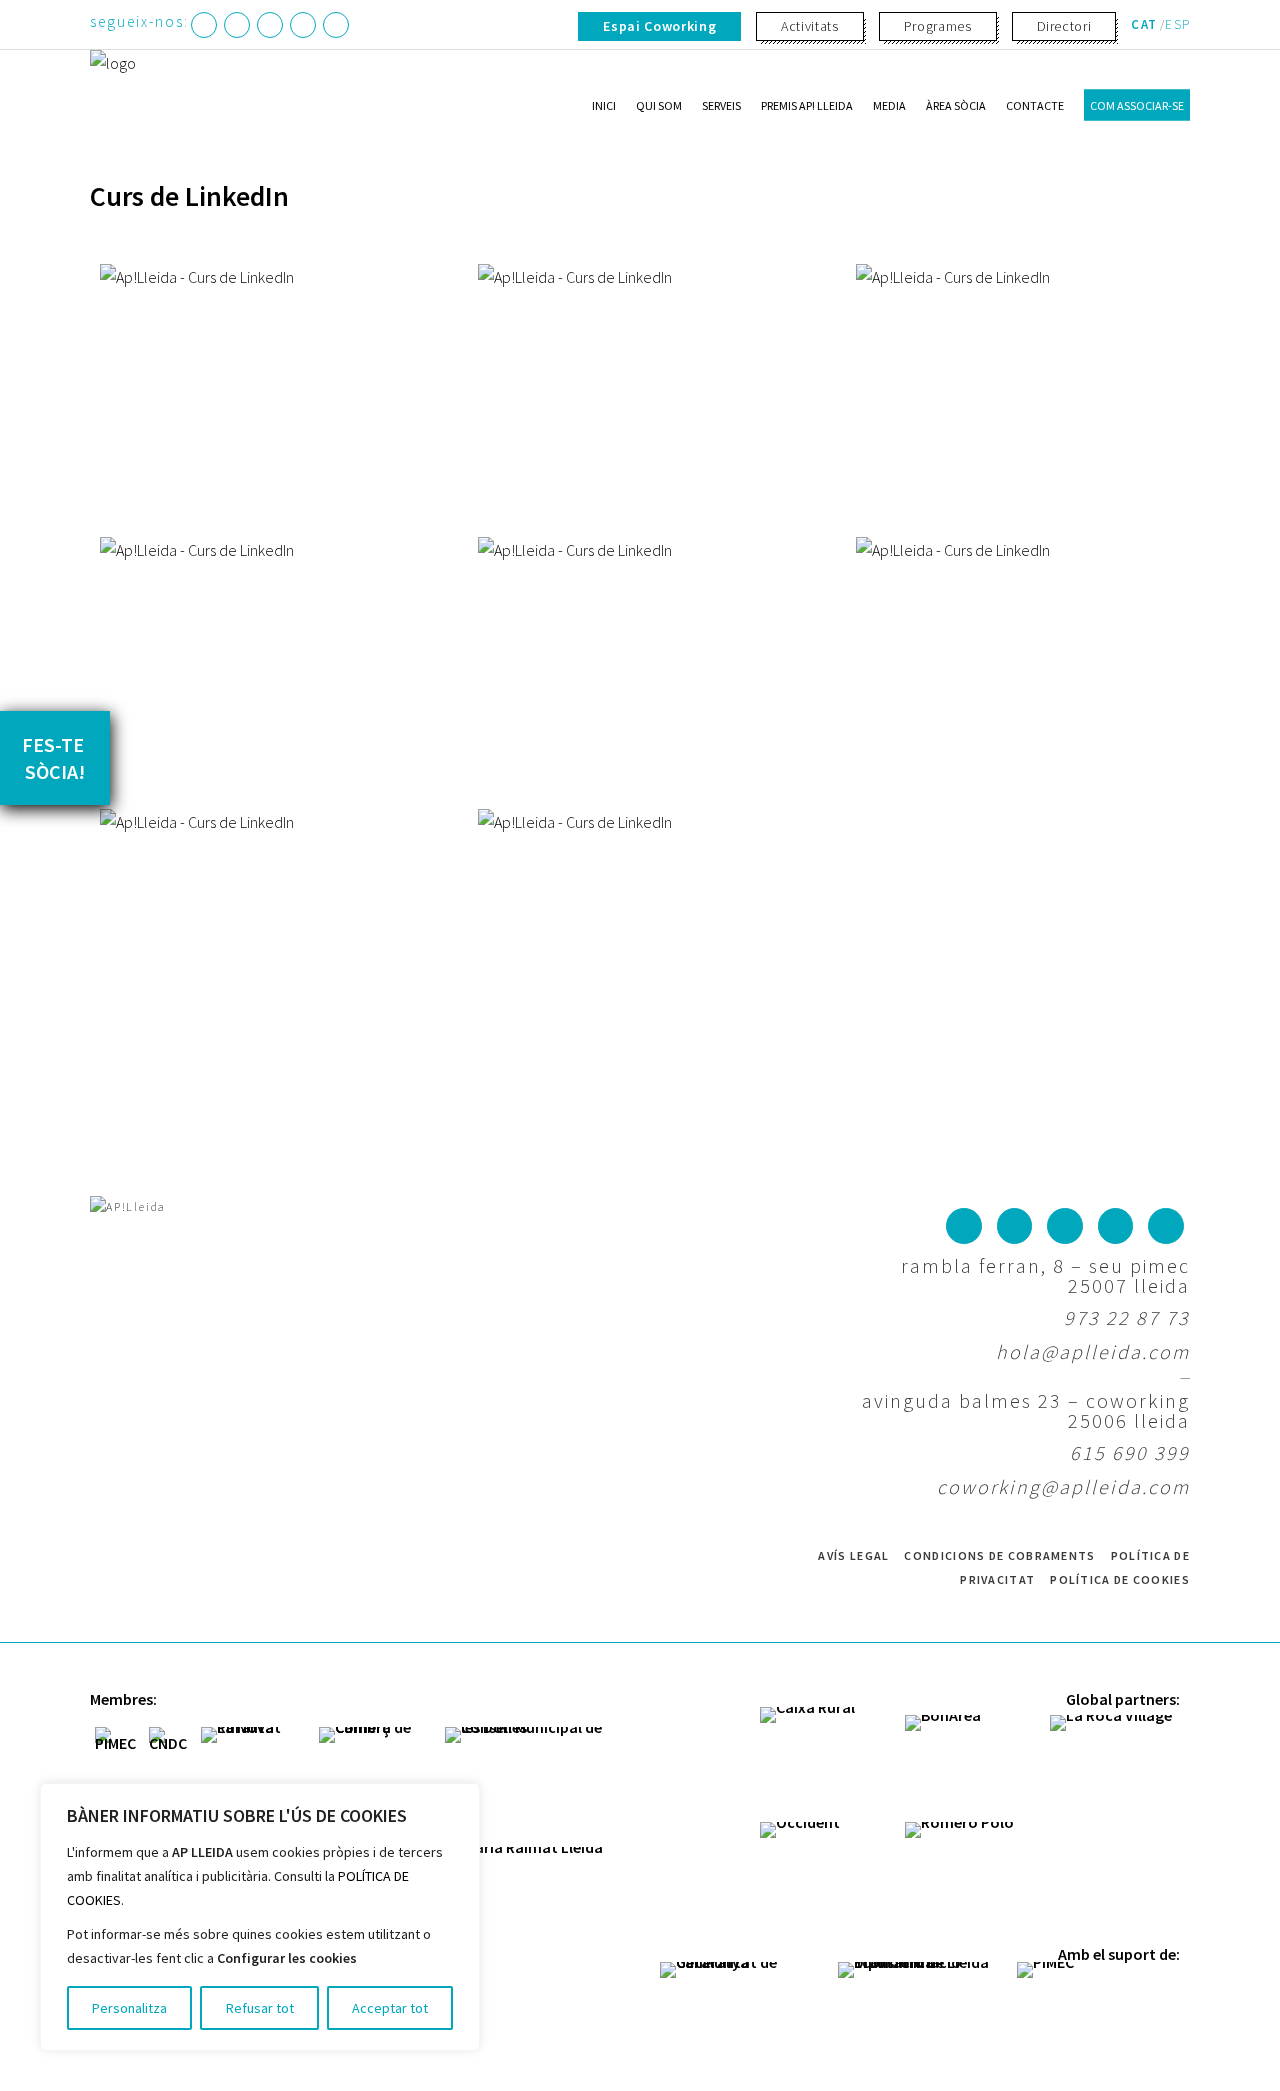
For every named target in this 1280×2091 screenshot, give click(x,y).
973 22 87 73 (1127, 1317)
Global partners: (1123, 1699)
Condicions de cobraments (999, 1555)
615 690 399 (1130, 1452)
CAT (1144, 24)
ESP (1177, 24)
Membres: (123, 1699)
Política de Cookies (1120, 1579)
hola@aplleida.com (1093, 1351)
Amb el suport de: (1119, 1954)
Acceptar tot (390, 2008)
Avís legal (853, 1555)
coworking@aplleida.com (1063, 1486)
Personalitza (129, 2008)
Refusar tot (260, 2008)
